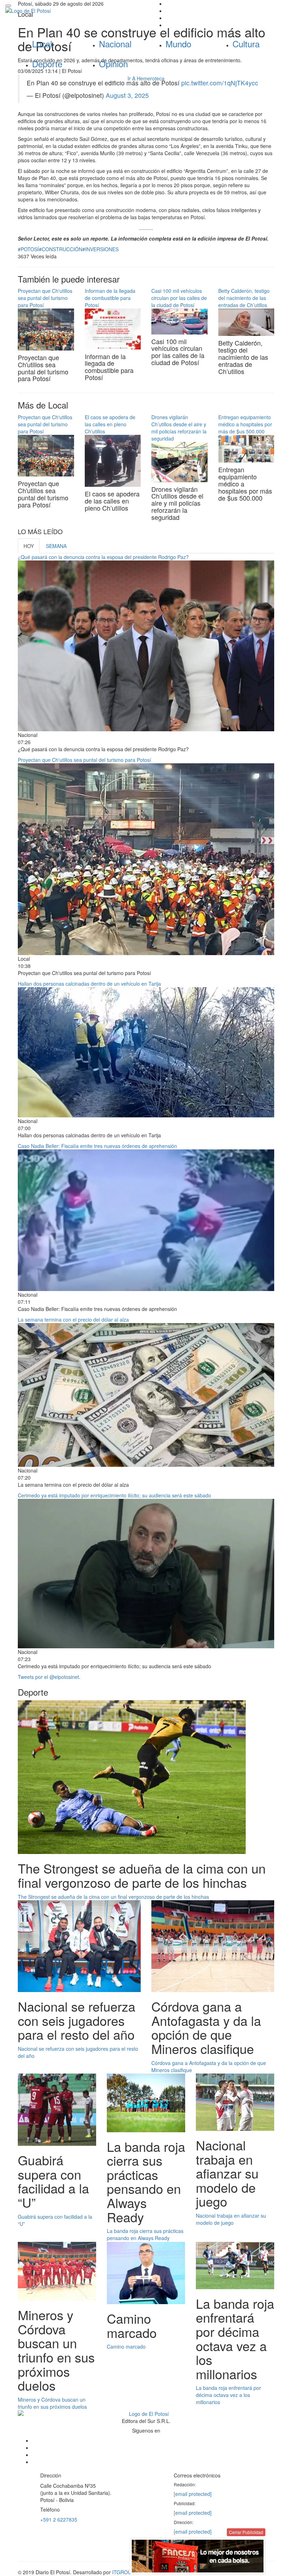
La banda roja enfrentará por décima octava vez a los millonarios (228, 2395)
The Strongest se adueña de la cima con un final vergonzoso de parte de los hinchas (113, 1897)
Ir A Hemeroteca (146, 78)
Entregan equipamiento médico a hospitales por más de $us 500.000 (245, 424)
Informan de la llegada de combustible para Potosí (110, 298)
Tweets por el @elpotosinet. (49, 1677)
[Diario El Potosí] (73, 11)
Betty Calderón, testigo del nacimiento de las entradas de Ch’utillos (244, 298)
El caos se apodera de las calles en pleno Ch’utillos (110, 424)
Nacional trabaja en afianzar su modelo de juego (231, 2219)
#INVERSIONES (100, 249)
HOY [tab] (29, 546)
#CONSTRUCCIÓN (61, 249)
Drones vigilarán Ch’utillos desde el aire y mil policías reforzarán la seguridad (179, 428)
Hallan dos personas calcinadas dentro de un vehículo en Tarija (89, 984)
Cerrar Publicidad (246, 2532)
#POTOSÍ (28, 249)
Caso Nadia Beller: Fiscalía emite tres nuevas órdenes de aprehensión (97, 1146)
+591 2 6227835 (59, 2519)
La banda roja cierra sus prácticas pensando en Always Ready (145, 2234)
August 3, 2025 (127, 95)
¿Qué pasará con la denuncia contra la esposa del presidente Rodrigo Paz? (103, 557)
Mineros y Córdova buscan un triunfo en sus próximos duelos (52, 2403)
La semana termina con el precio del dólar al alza (73, 1319)
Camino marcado (126, 2346)
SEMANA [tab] (56, 546)
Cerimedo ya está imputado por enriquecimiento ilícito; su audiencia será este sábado (114, 1495)
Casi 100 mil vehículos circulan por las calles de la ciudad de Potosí (179, 298)
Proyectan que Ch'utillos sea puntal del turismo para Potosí (45, 298)
